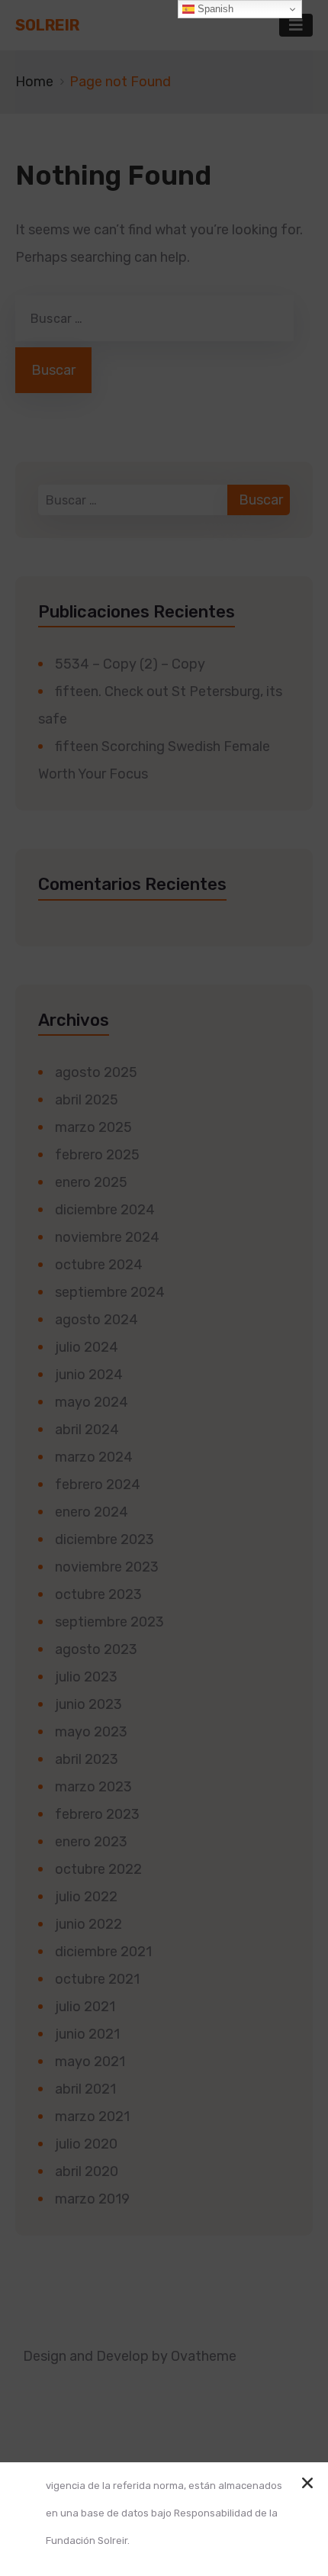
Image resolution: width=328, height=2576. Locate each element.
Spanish (214, 9)
